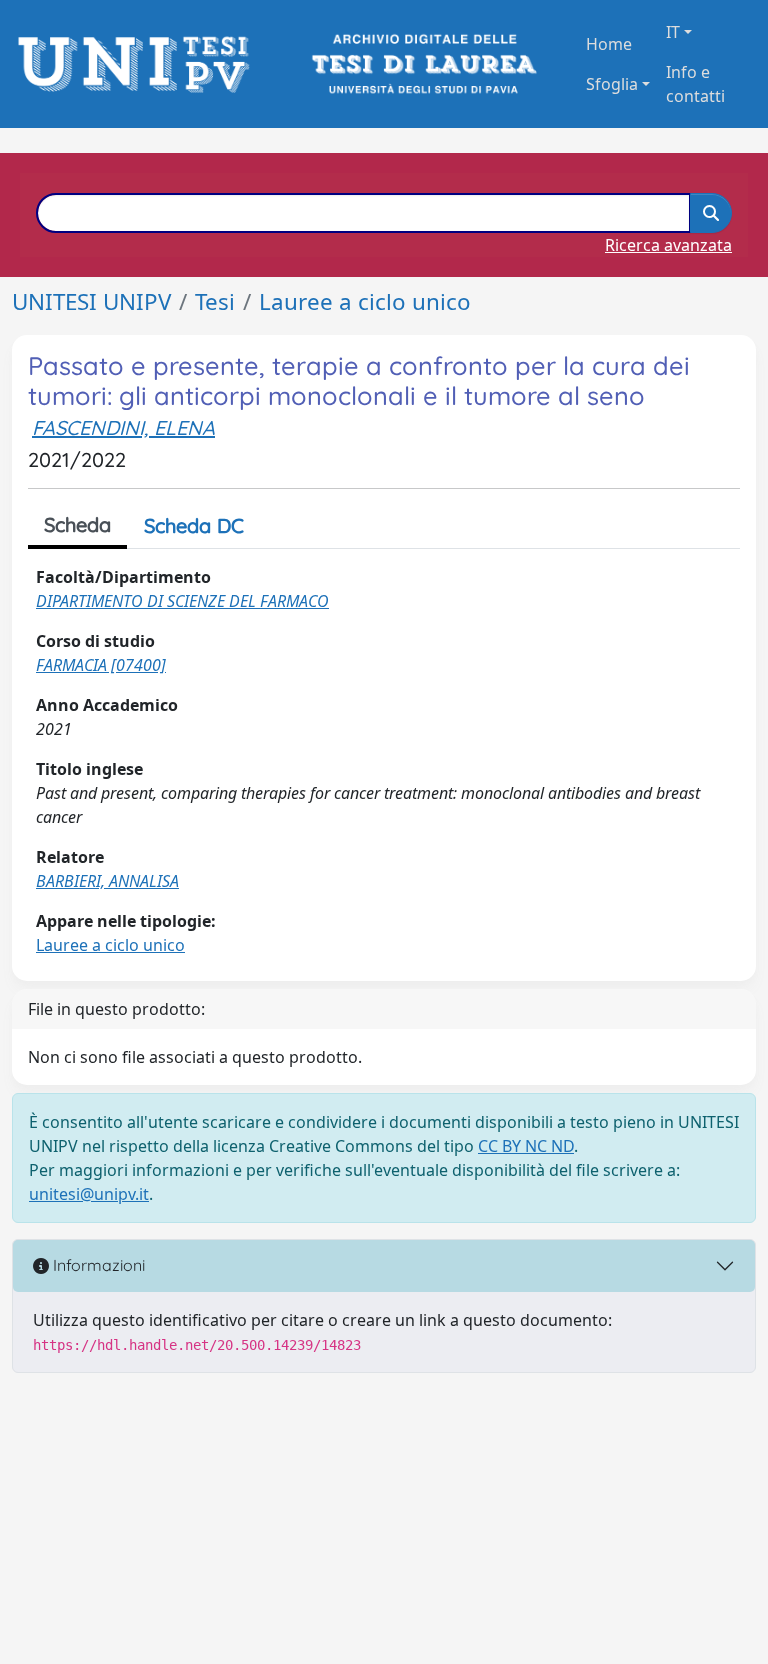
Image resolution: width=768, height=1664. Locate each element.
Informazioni (97, 1265)
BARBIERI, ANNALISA (107, 881)
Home (609, 44)
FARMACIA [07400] (101, 665)
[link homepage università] (422, 64)
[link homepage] (139, 64)
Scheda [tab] (77, 524)
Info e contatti (695, 84)
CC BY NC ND (526, 1146)
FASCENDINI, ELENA (123, 427)
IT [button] (673, 32)
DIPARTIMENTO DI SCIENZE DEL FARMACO (182, 601)
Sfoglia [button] (612, 84)
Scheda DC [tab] (194, 525)
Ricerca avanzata (668, 245)
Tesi (215, 301)
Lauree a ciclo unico (365, 301)
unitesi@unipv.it (89, 1194)
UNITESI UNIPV (91, 301)
